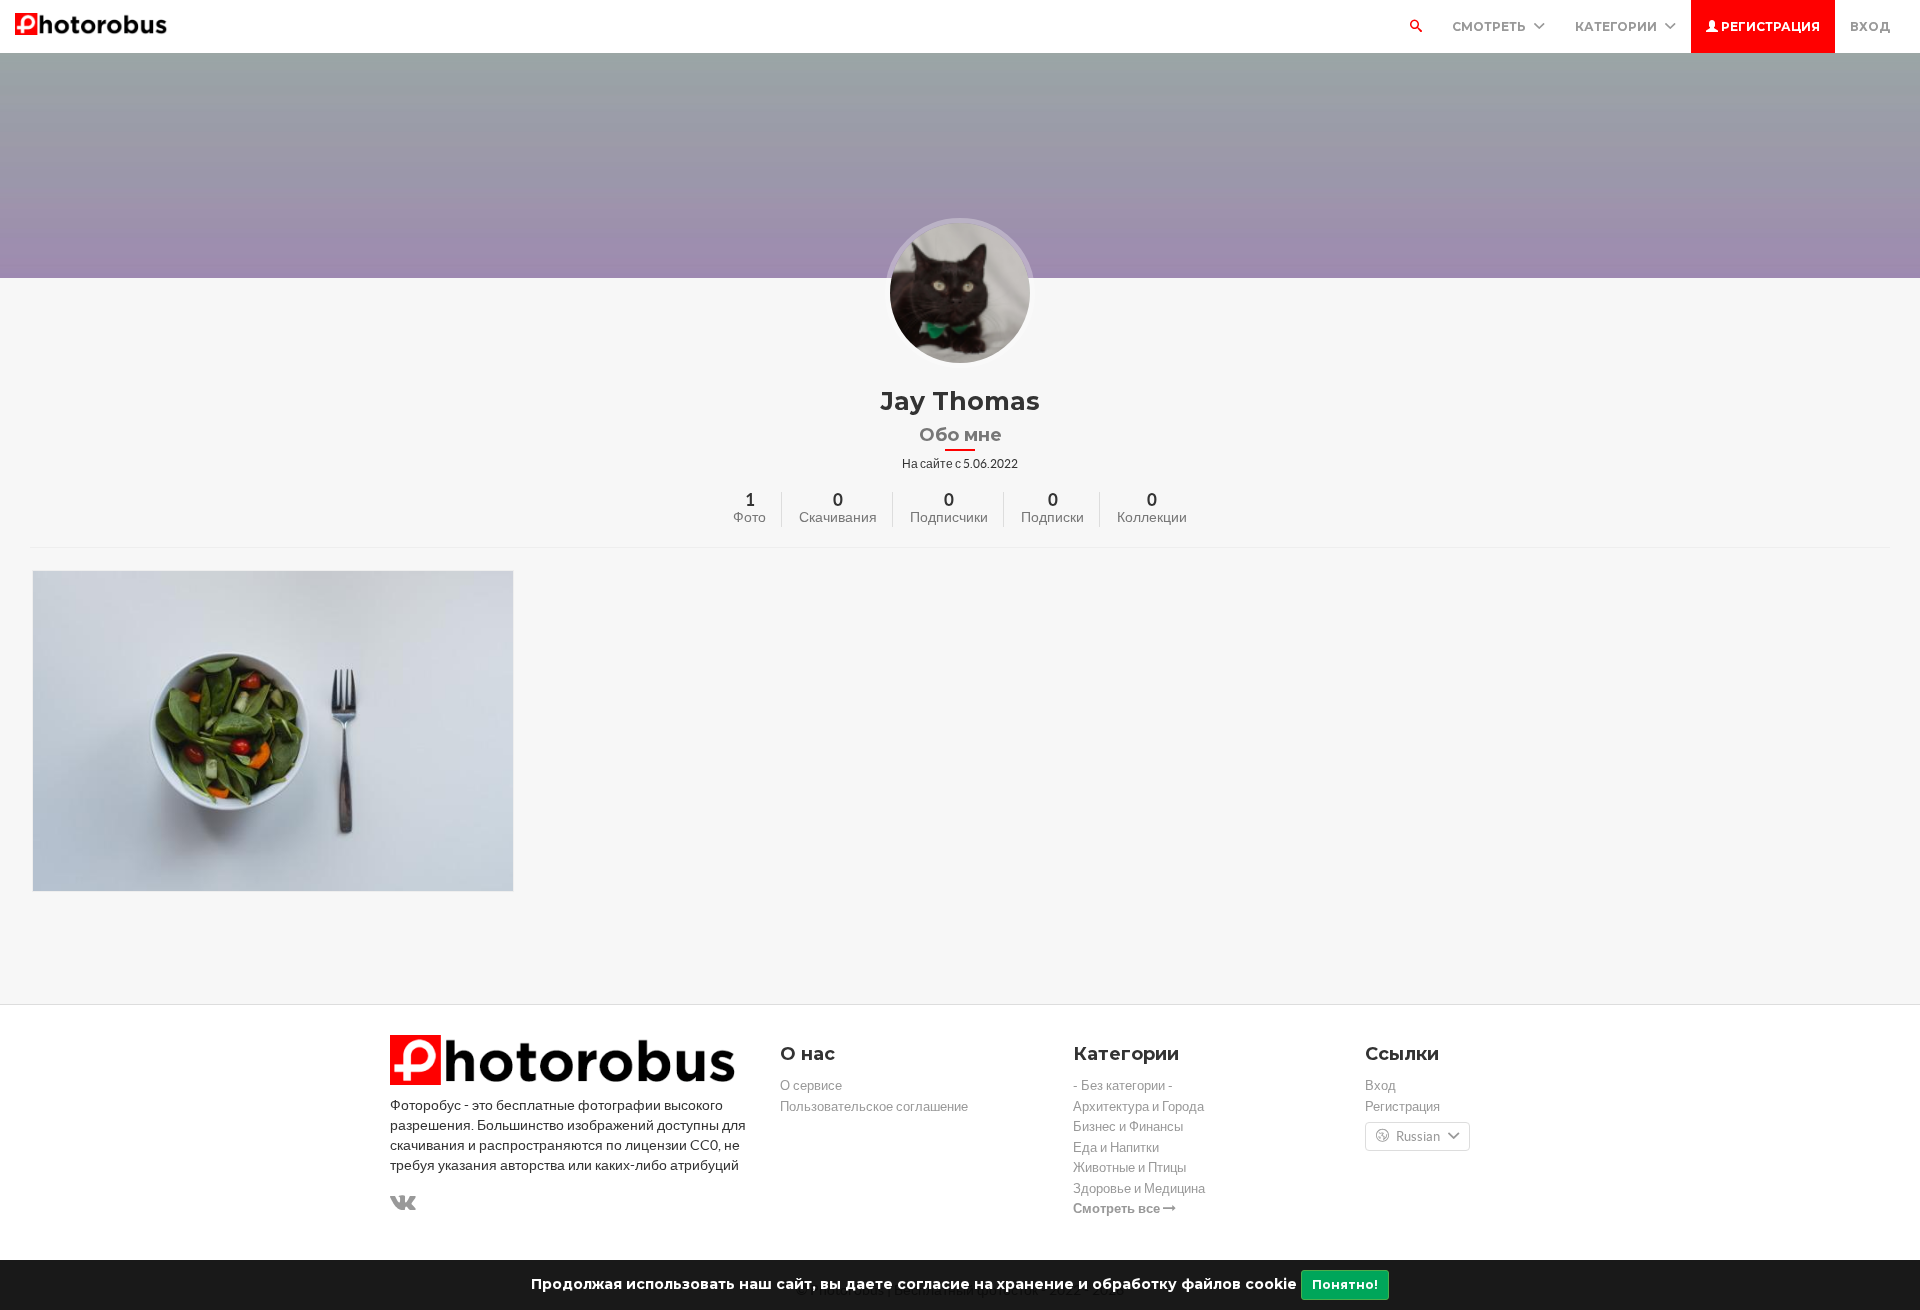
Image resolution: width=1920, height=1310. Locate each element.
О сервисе (811, 1085)
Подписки (1052, 517)
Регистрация (1769, 26)
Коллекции (1152, 517)
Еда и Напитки (1116, 1147)
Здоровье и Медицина (1139, 1188)
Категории (1617, 26)
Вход (1870, 26)
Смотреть (1490, 26)
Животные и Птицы (1129, 1167)
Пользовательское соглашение (874, 1106)
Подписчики (949, 517)
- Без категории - (1123, 1085)
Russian (1418, 1136)
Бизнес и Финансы (1128, 1126)
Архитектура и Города (1138, 1106)
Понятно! (1345, 1284)
